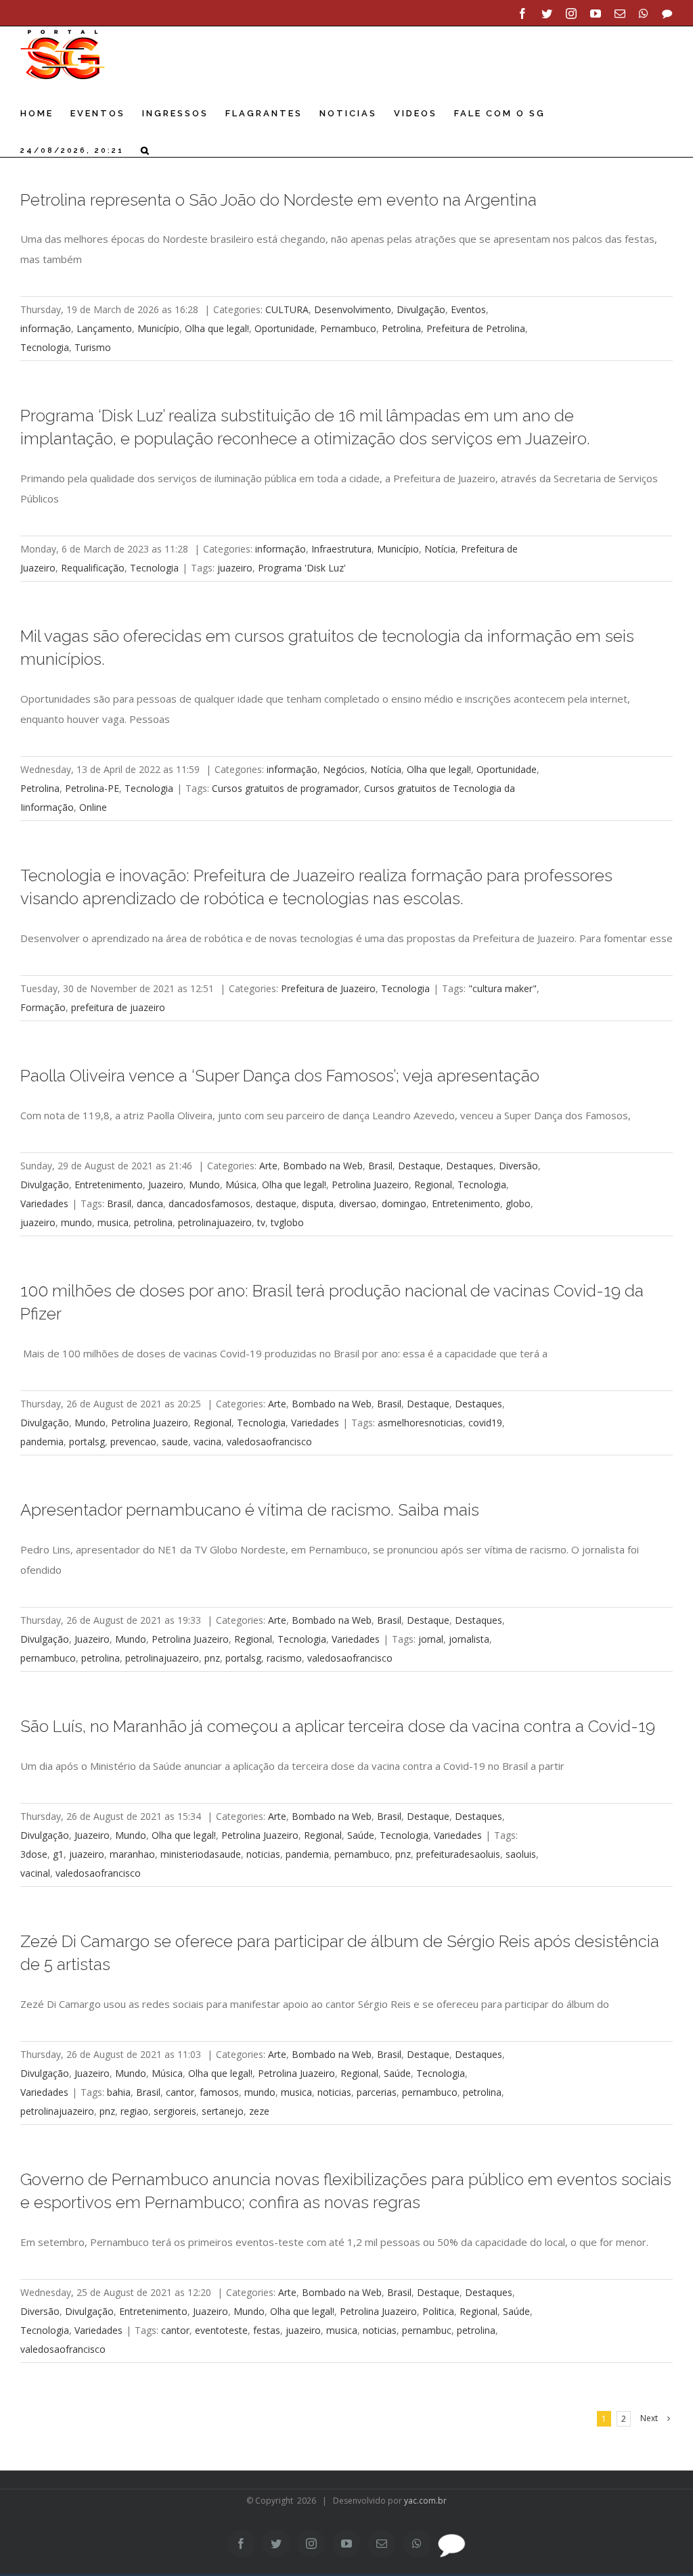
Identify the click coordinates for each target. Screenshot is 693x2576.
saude (175, 1442)
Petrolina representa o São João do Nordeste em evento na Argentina (278, 200)
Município (158, 328)
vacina (207, 1442)
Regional (433, 1185)
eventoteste (221, 2330)
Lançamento (104, 328)
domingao (404, 1203)
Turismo (93, 347)
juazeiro (235, 568)
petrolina (153, 1222)
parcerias (377, 2092)
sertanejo (223, 2111)
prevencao (133, 1442)
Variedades (44, 1203)
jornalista (469, 1639)
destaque (276, 1203)
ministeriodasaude (201, 1854)
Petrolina (401, 328)
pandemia (42, 1442)
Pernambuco (348, 328)
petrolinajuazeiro (215, 1222)
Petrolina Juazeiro (370, 1185)
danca (150, 1203)
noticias (263, 1854)
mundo (76, 1222)
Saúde (361, 1835)
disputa (318, 1203)
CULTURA (287, 309)
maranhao (132, 1854)
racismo (284, 1658)
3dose (34, 1854)
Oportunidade (285, 328)
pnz (212, 1658)
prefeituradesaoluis (458, 1854)
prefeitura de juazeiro (118, 1007)
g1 (58, 1854)
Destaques (470, 1166)
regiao (134, 2111)
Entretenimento (109, 1185)
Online (93, 807)
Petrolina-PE (92, 788)
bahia (119, 2092)
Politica (438, 2311)
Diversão (518, 1166)
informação (46, 328)
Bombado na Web (323, 1166)
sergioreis (175, 2111)
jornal (431, 1639)
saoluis (521, 1854)
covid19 (485, 1423)
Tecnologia (45, 347)
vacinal (35, 1873)
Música (241, 1185)
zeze (259, 2111)
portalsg (87, 1442)
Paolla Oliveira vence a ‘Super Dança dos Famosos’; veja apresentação (280, 1076)
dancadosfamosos (209, 1203)
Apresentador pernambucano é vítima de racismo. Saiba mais (250, 1510)
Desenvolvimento (353, 309)
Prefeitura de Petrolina (476, 328)
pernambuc (427, 2330)
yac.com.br (425, 2501)
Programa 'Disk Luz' (302, 568)
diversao (358, 1203)
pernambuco (48, 1658)
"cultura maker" (502, 988)
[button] (146, 150)
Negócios (344, 769)
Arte (268, 1166)
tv (261, 1222)
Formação (43, 1007)
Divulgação (421, 309)
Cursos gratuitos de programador (285, 788)
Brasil (380, 1166)
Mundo (204, 1185)
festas (267, 2330)
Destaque (419, 1166)
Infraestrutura (341, 549)
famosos (219, 2092)
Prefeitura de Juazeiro (328, 988)
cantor (180, 2092)
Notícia (440, 549)
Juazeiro (166, 1185)
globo (518, 1203)
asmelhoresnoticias (420, 1423)
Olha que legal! (217, 328)
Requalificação (93, 568)
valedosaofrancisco (269, 1442)
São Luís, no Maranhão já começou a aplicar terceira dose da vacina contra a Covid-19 (338, 1727)
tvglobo (287, 1222)
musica (113, 1222)
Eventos (468, 309)
